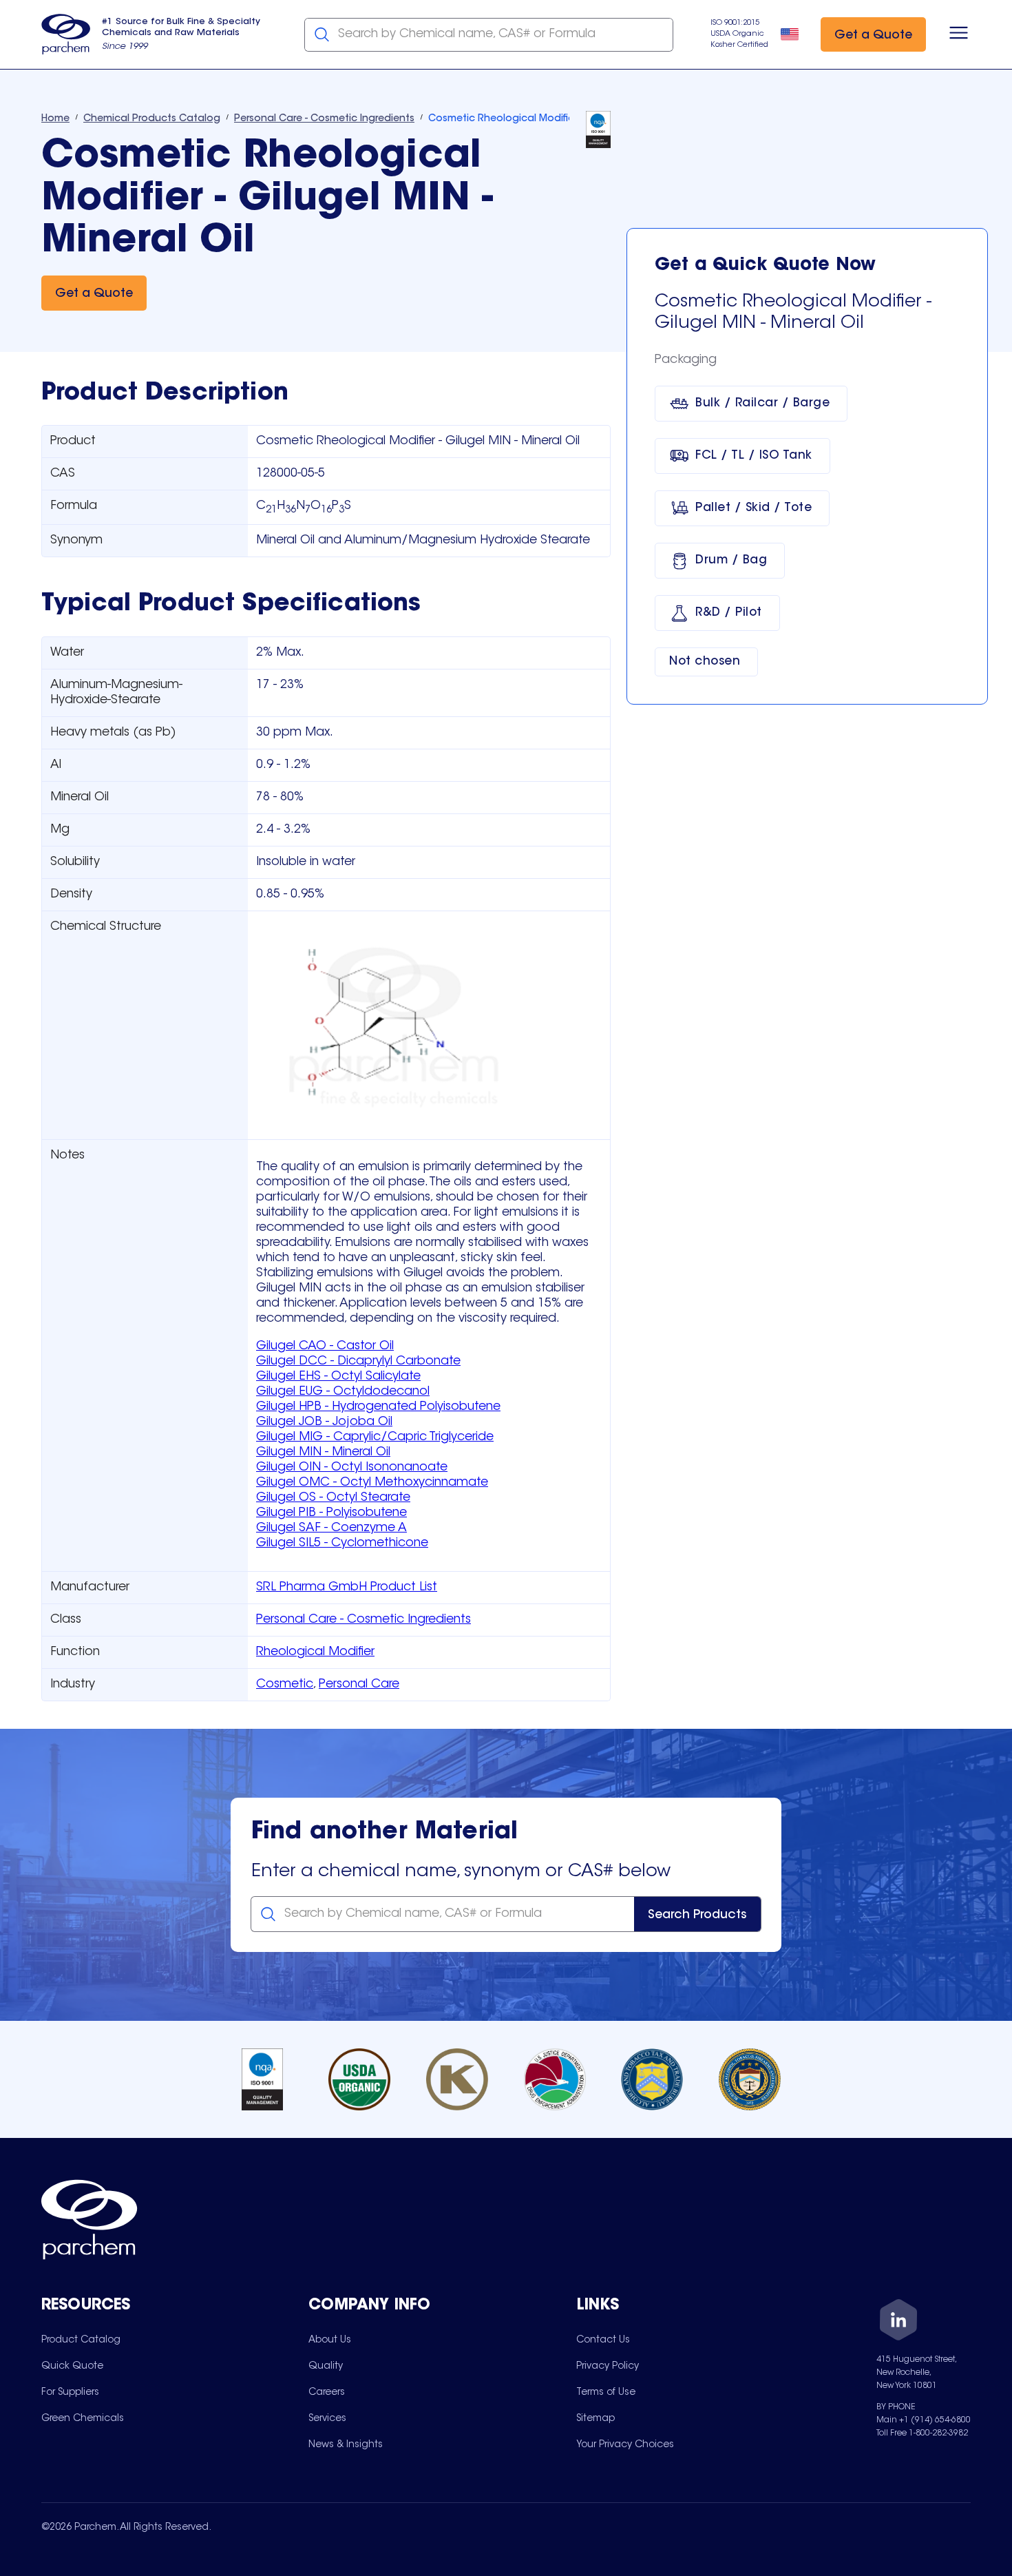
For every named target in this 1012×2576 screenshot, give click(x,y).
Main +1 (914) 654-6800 (924, 2420)
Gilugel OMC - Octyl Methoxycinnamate (372, 1483)
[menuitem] (81, 2340)
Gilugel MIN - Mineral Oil (323, 1453)
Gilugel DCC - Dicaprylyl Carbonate (358, 1362)
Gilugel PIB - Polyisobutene (331, 1513)
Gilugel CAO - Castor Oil (325, 1347)
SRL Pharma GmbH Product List (347, 1588)
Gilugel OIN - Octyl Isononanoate (352, 1468)
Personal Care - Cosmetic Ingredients (363, 1620)
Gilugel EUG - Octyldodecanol (343, 1392)
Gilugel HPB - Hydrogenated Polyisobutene (378, 1407)
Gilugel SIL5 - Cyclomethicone (342, 1544)
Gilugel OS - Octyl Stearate (333, 1498)
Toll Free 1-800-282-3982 (922, 2433)
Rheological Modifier (315, 1652)
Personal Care (359, 1685)
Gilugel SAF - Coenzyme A (331, 1528)
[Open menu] (959, 34)
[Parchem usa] (66, 34)
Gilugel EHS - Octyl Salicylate (338, 1377)
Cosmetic (285, 1685)
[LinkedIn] (898, 2322)
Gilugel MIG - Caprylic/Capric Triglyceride (375, 1437)
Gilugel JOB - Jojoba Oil (324, 1422)
